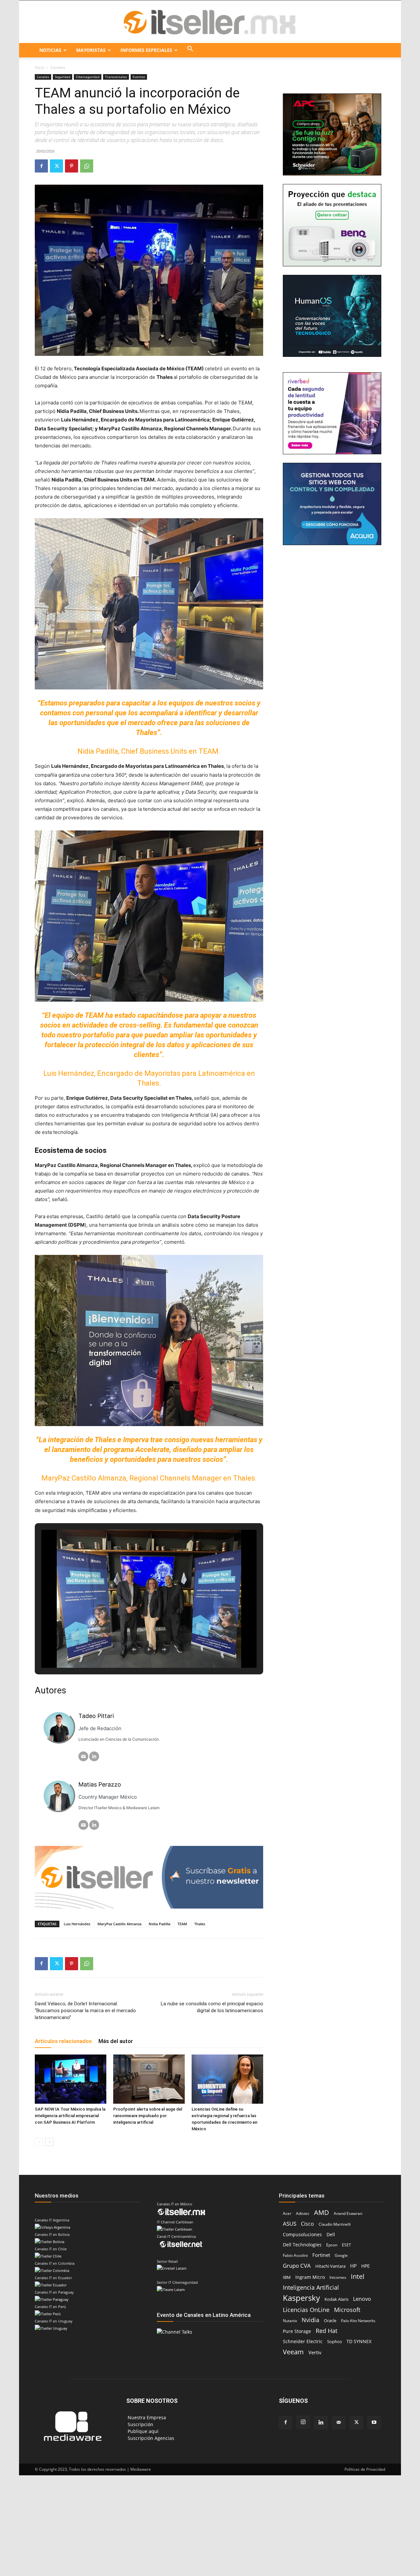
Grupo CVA (297, 2266)
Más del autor (116, 2041)
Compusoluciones (302, 2234)
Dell (331, 2234)
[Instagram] (303, 2422)
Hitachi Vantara (330, 2266)
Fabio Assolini (295, 2255)
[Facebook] (41, 166)
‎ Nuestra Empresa (146, 2417)
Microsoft (347, 2310)
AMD (322, 2212)
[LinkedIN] (94, 1756)
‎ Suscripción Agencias (150, 2438)
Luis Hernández (77, 1924)
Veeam (293, 2352)
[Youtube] (374, 2423)
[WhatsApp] (87, 166)
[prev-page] (39, 2142)
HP (353, 2266)
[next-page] (49, 2142)
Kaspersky (301, 2298)
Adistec (303, 2213)
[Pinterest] (72, 166)
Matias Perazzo (100, 1784)
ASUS (290, 2224)
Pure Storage (297, 2331)
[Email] (83, 1756)
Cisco (307, 2224)
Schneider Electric (303, 2341)
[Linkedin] (321, 2423)
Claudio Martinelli (335, 2224)
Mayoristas (91, 50)
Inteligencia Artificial (311, 2288)
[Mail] (339, 2423)
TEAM (182, 1924)
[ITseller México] (210, 22)
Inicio (40, 67)
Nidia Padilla (159, 1924)
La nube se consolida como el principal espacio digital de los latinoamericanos (212, 2007)
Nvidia (310, 2320)
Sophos (335, 2341)
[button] (190, 50)
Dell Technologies (302, 2245)
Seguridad (63, 77)
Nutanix (290, 2321)
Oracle (330, 2320)
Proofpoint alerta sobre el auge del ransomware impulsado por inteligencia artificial (148, 2116)
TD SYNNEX (359, 2341)
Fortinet (321, 2255)
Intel (357, 2276)
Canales (43, 77)
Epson (332, 2245)
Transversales (116, 77)
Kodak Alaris (336, 2299)
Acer (287, 2213)
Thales (200, 1924)
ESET (346, 2245)
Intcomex (338, 2277)
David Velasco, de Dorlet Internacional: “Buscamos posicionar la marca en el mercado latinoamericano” (85, 2011)
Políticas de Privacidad (365, 2469)
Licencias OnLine (306, 2310)
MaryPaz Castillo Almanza (119, 1924)
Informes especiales (146, 50)
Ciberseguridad (88, 77)
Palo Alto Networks (358, 2321)
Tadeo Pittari (96, 1716)
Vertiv (315, 2352)
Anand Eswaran (348, 2213)
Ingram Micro (310, 2277)
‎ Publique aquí (142, 2431)
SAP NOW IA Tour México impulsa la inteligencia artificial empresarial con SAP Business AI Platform (70, 2116)
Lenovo (362, 2299)
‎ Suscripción (140, 2424)
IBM (287, 2277)
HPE (366, 2266)
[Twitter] (56, 166)
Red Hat (326, 2331)
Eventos (139, 77)
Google (341, 2255)
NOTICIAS (50, 50)
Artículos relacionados (63, 2041)
